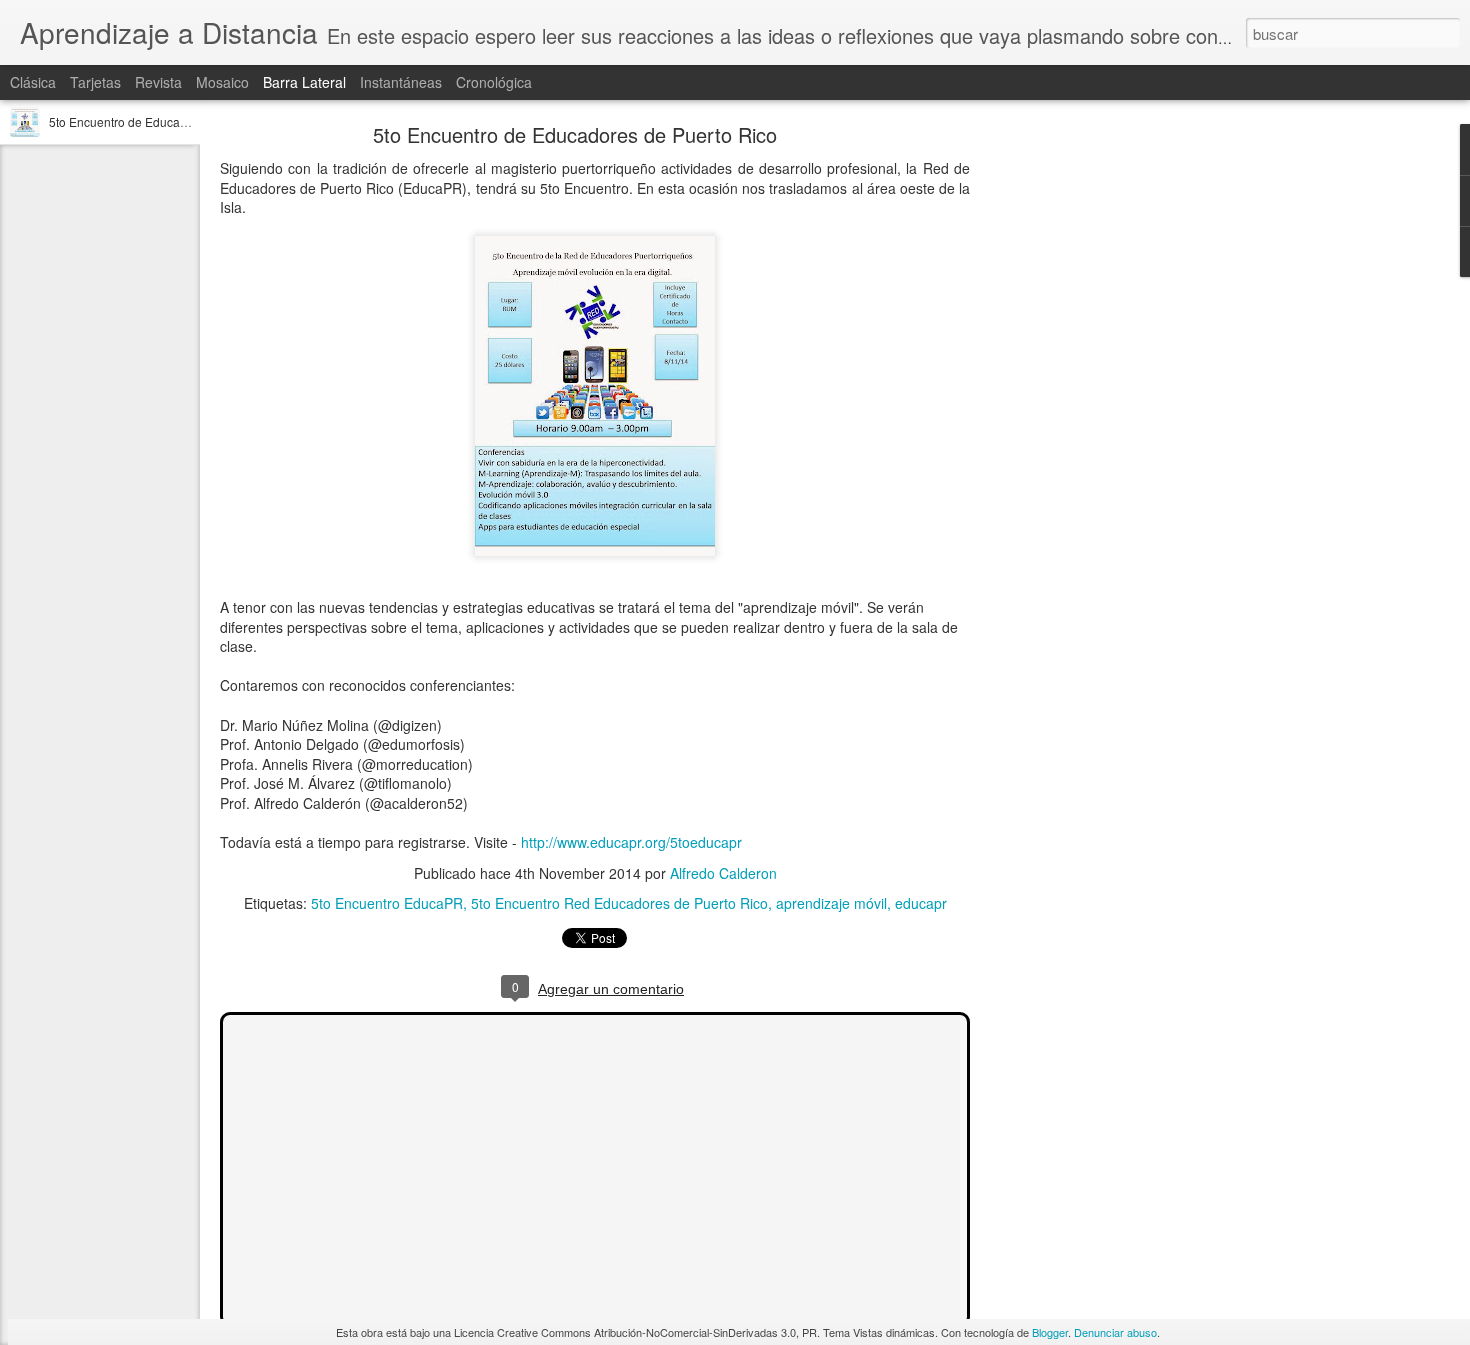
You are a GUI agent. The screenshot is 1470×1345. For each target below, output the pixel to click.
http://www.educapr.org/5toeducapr (631, 842)
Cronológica (494, 82)
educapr (921, 903)
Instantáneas (401, 82)
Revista (158, 82)
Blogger (1050, 1332)
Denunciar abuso (1115, 1332)
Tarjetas (95, 82)
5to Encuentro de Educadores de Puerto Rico (172, 121)
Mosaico (222, 82)
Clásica (33, 82)
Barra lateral (304, 82)
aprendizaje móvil (831, 903)
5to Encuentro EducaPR (387, 903)
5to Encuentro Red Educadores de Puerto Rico (619, 903)
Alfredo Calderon (723, 873)
